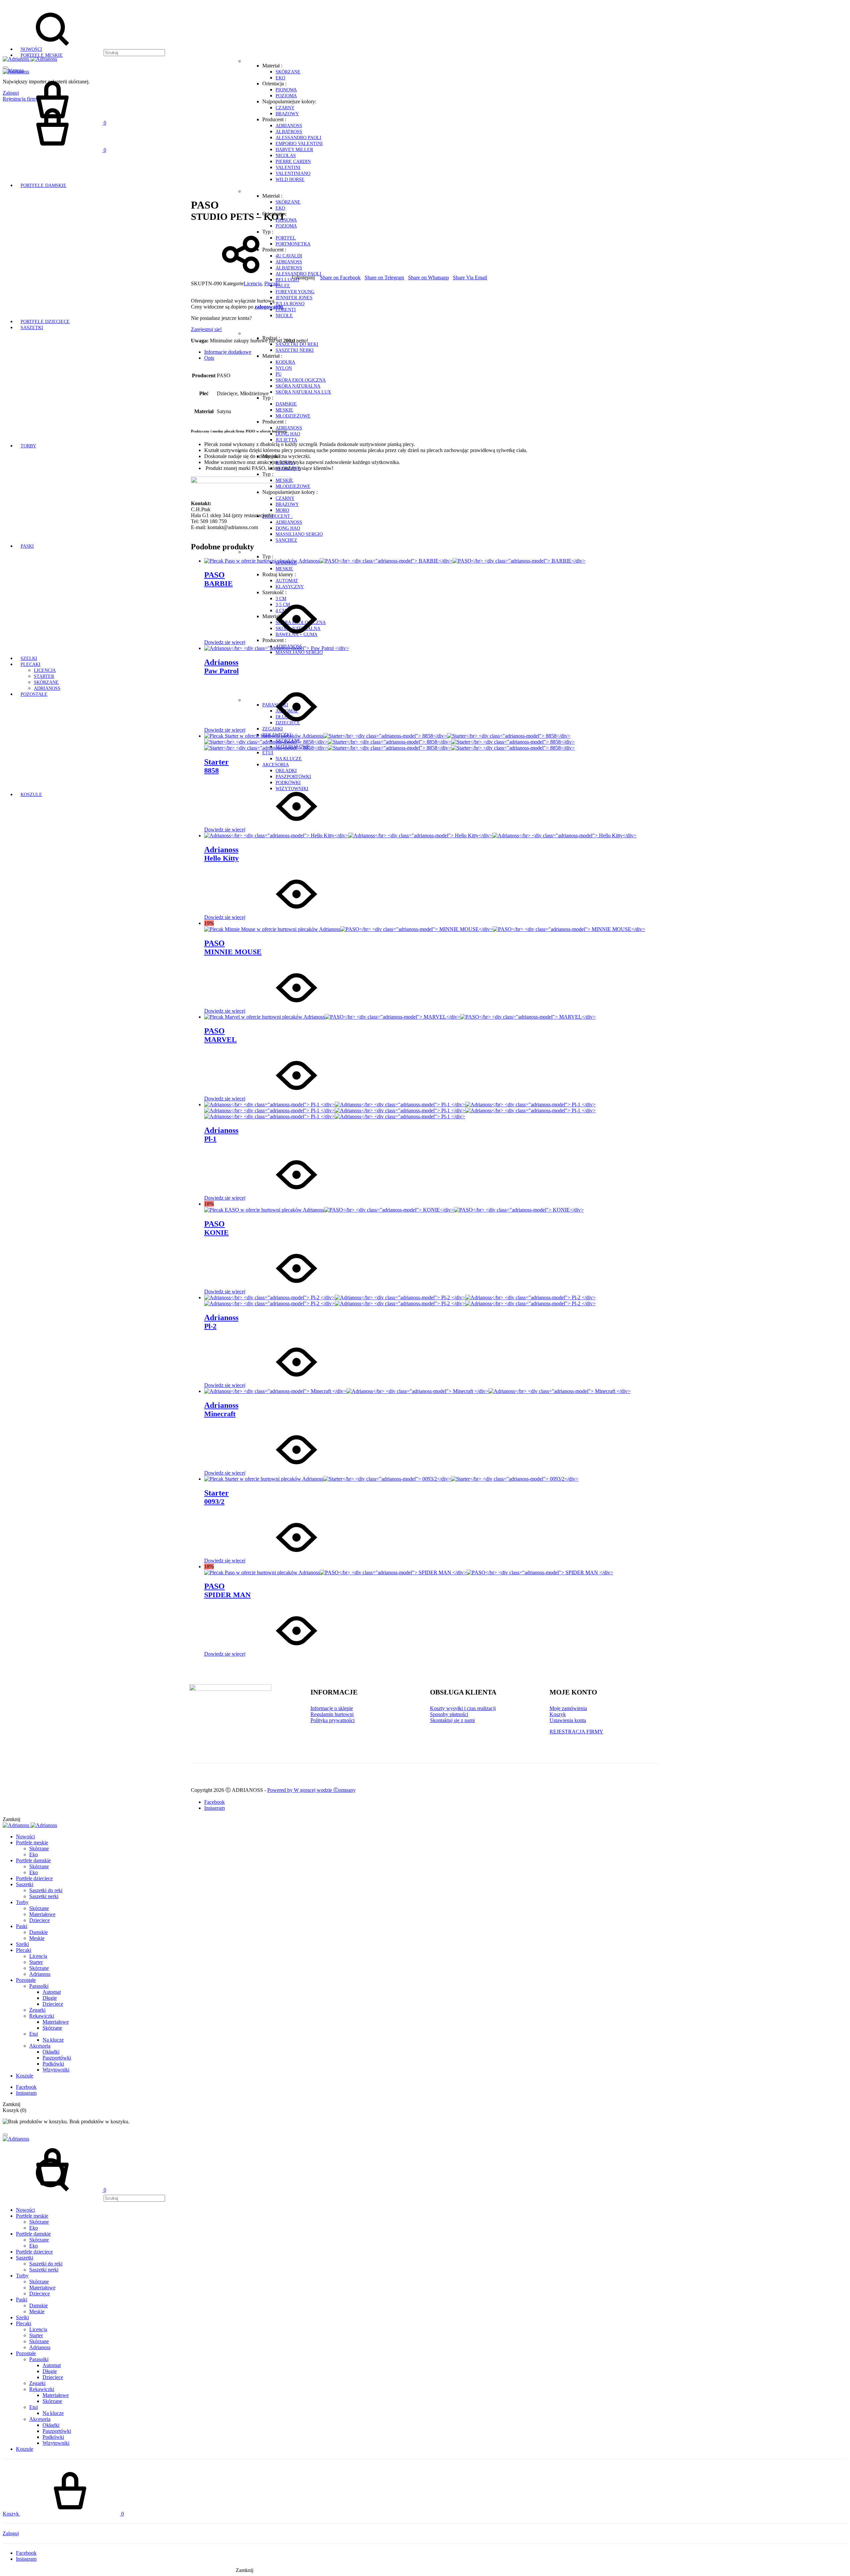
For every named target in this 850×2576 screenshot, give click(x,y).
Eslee (283, 286)
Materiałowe (42, 1914)
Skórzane (288, 72)
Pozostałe (34, 694)
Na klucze (289, 759)
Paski (27, 546)
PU (279, 374)
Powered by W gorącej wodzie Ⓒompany (311, 1790)
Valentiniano (293, 174)
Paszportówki (293, 777)
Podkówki (53, 2064)
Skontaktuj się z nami (452, 1720)
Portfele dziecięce (45, 322)
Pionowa (286, 90)
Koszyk (558, 1714)
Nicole (284, 316)
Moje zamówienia (568, 1708)
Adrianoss (289, 126)
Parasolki (39, 1986)
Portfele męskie (42, 55)
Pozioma (286, 96)
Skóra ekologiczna (301, 380)
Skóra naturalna (298, 386)
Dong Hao (288, 434)
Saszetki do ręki (297, 344)
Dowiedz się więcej (225, 642)
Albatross (289, 132)
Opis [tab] (209, 358)
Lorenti (286, 310)
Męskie (284, 410)
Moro (282, 510)
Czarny (285, 108)
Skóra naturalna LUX (303, 392)
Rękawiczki (42, 2016)
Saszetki (32, 328)
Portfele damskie (43, 185)
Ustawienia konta (568, 1720)
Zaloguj (11, 2533)
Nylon (284, 368)
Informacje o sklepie (332, 1708)
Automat (287, 581)
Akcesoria (276, 765)
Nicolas (286, 156)
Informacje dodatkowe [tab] (228, 352)
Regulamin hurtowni (332, 1714)
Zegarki (37, 2010)
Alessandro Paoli (298, 138)
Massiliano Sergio (299, 534)
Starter (44, 676)
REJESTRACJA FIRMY (576, 1732)
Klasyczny (290, 587)
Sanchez (286, 540)
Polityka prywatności (333, 1720)
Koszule (31, 795)
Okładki (286, 771)
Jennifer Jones (294, 298)
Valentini (288, 168)
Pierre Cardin (293, 162)
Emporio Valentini (299, 144)
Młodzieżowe (293, 416)
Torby (28, 446)
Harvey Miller (294, 150)
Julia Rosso (290, 304)
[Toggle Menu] (5, 67)
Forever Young (295, 292)
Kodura (285, 362)
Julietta (286, 440)
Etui (268, 753)
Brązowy (287, 114)
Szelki (29, 658)
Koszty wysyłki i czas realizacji (463, 1708)
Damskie (286, 404)
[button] (206, 329)
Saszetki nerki (295, 350)
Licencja (45, 670)
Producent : (278, 516)
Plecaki (31, 664)
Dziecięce (40, 1920)
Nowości (31, 49)
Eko (280, 78)
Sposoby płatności (449, 1714)
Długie (50, 1998)
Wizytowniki (56, 2070)
